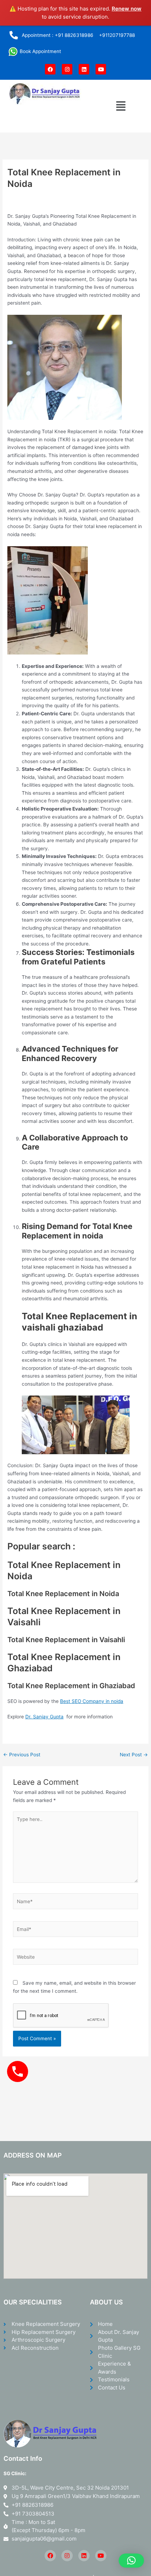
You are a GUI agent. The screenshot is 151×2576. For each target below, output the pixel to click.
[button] (121, 106)
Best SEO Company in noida (92, 1701)
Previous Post (22, 1755)
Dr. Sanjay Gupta (44, 1717)
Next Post (134, 1755)
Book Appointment (40, 51)
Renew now (127, 9)
